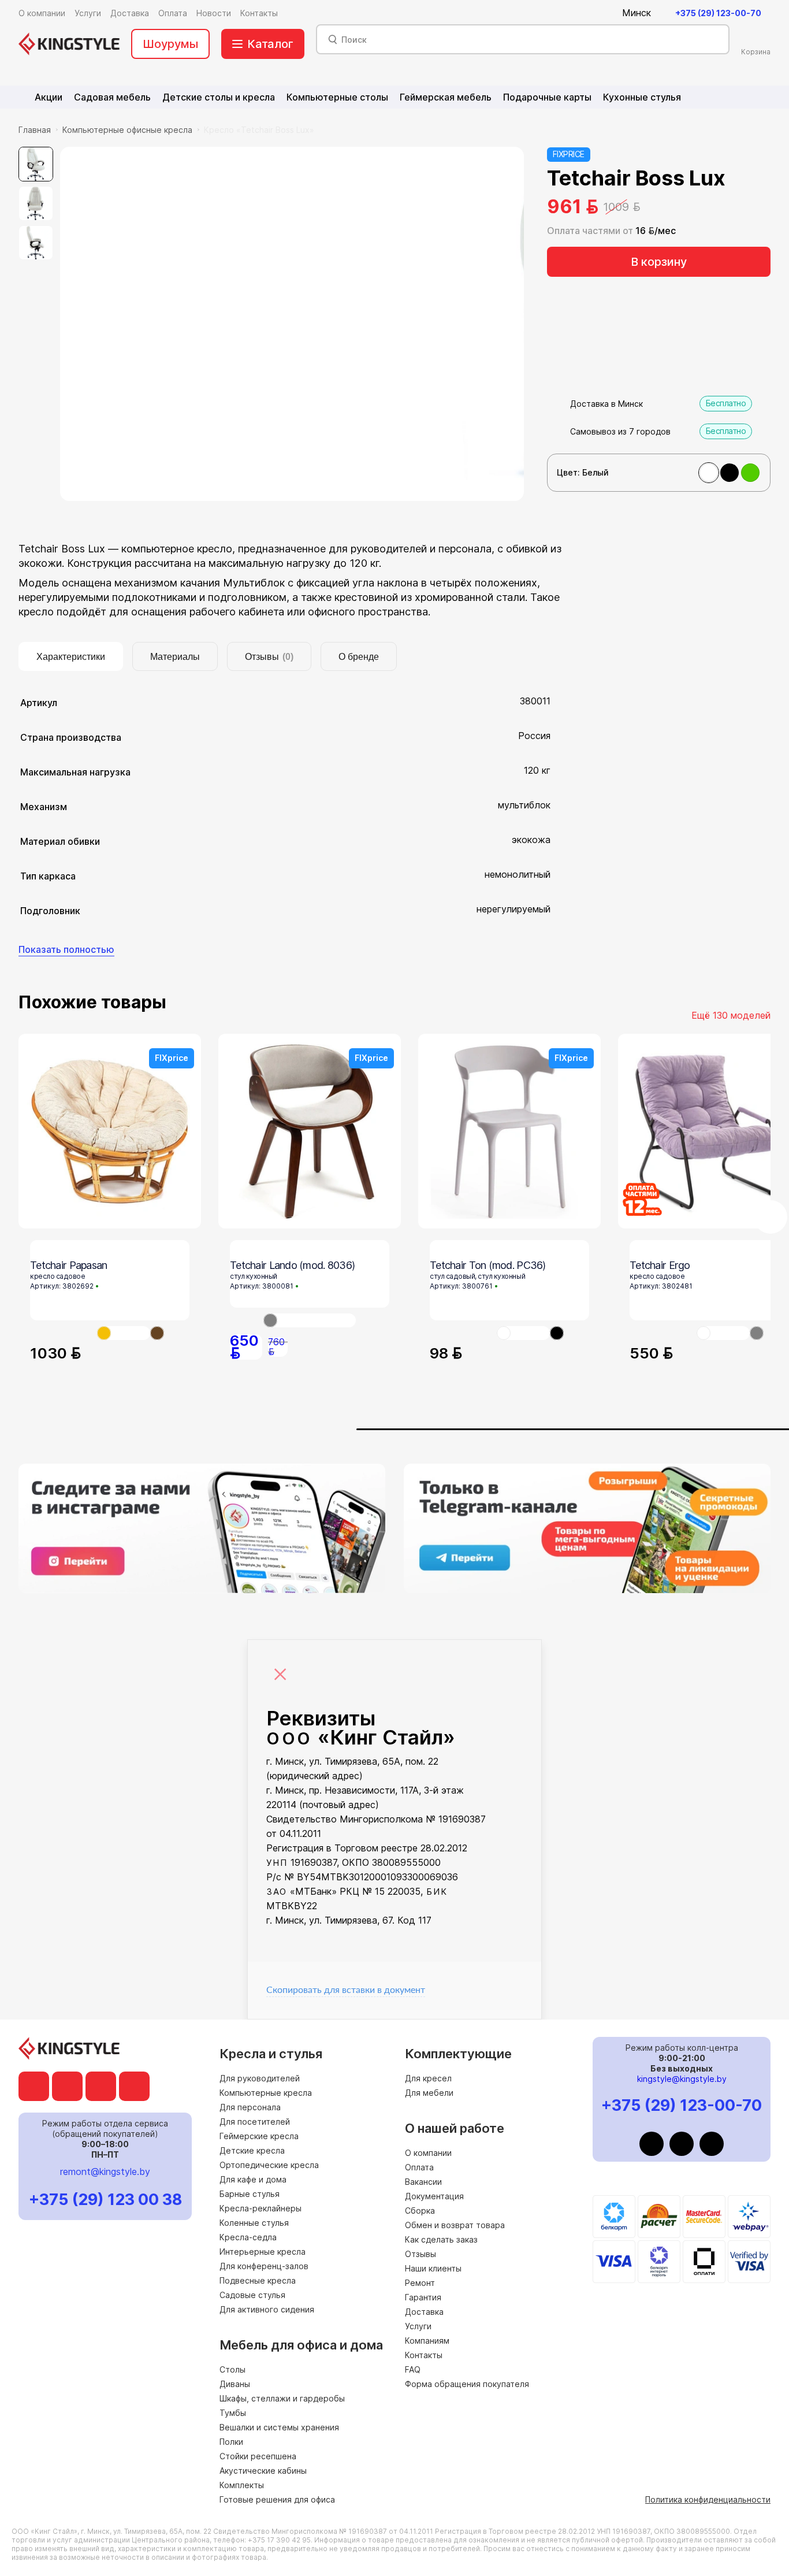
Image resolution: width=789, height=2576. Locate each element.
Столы (232, 2369)
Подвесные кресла (258, 2280)
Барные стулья (250, 2194)
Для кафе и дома (253, 2179)
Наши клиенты (433, 2268)
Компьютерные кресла (266, 2093)
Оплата (419, 2167)
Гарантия (423, 2297)
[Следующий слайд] (771, 1217)
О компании (428, 2153)
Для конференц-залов (264, 2266)
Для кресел (428, 2078)
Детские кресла (252, 2150)
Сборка (420, 2211)
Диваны (235, 2384)
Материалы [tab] (175, 657)
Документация (434, 2196)
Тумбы (233, 2413)
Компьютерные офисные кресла (127, 130)
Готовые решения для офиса (277, 2499)
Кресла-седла (248, 2237)
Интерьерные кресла (263, 2252)
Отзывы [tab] (269, 657)
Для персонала (250, 2107)
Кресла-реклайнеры (260, 2208)
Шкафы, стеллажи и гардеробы (282, 2398)
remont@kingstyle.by (105, 2172)
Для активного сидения (267, 2309)
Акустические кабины (263, 2471)
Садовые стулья (252, 2295)
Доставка (424, 2312)
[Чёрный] (730, 473)
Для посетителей (255, 2122)
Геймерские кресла (259, 2136)
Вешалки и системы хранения (279, 2427)
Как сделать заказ (441, 2239)
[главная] (69, 44)
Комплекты (242, 2485)
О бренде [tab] (359, 657)
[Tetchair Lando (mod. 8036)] (310, 1320)
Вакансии (423, 2182)
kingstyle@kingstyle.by (682, 2079)
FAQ (413, 2369)
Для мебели (429, 2093)
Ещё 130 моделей (731, 1015)
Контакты (424, 2355)
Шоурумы (170, 44)
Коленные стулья (254, 2223)
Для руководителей (260, 2078)
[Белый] (709, 473)
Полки (231, 2442)
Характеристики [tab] (71, 657)
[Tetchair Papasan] (124, 1333)
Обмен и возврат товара (455, 2225)
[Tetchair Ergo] (723, 1333)
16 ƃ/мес (656, 231)
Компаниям (427, 2341)
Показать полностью (66, 949)
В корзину (659, 262)
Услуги (418, 2326)
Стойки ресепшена (258, 2456)
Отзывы (420, 2254)
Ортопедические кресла (269, 2165)
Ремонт (420, 2283)
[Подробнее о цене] (652, 207)
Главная (35, 130)
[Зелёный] (750, 473)
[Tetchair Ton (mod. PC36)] (523, 1333)
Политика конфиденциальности (708, 2499)
